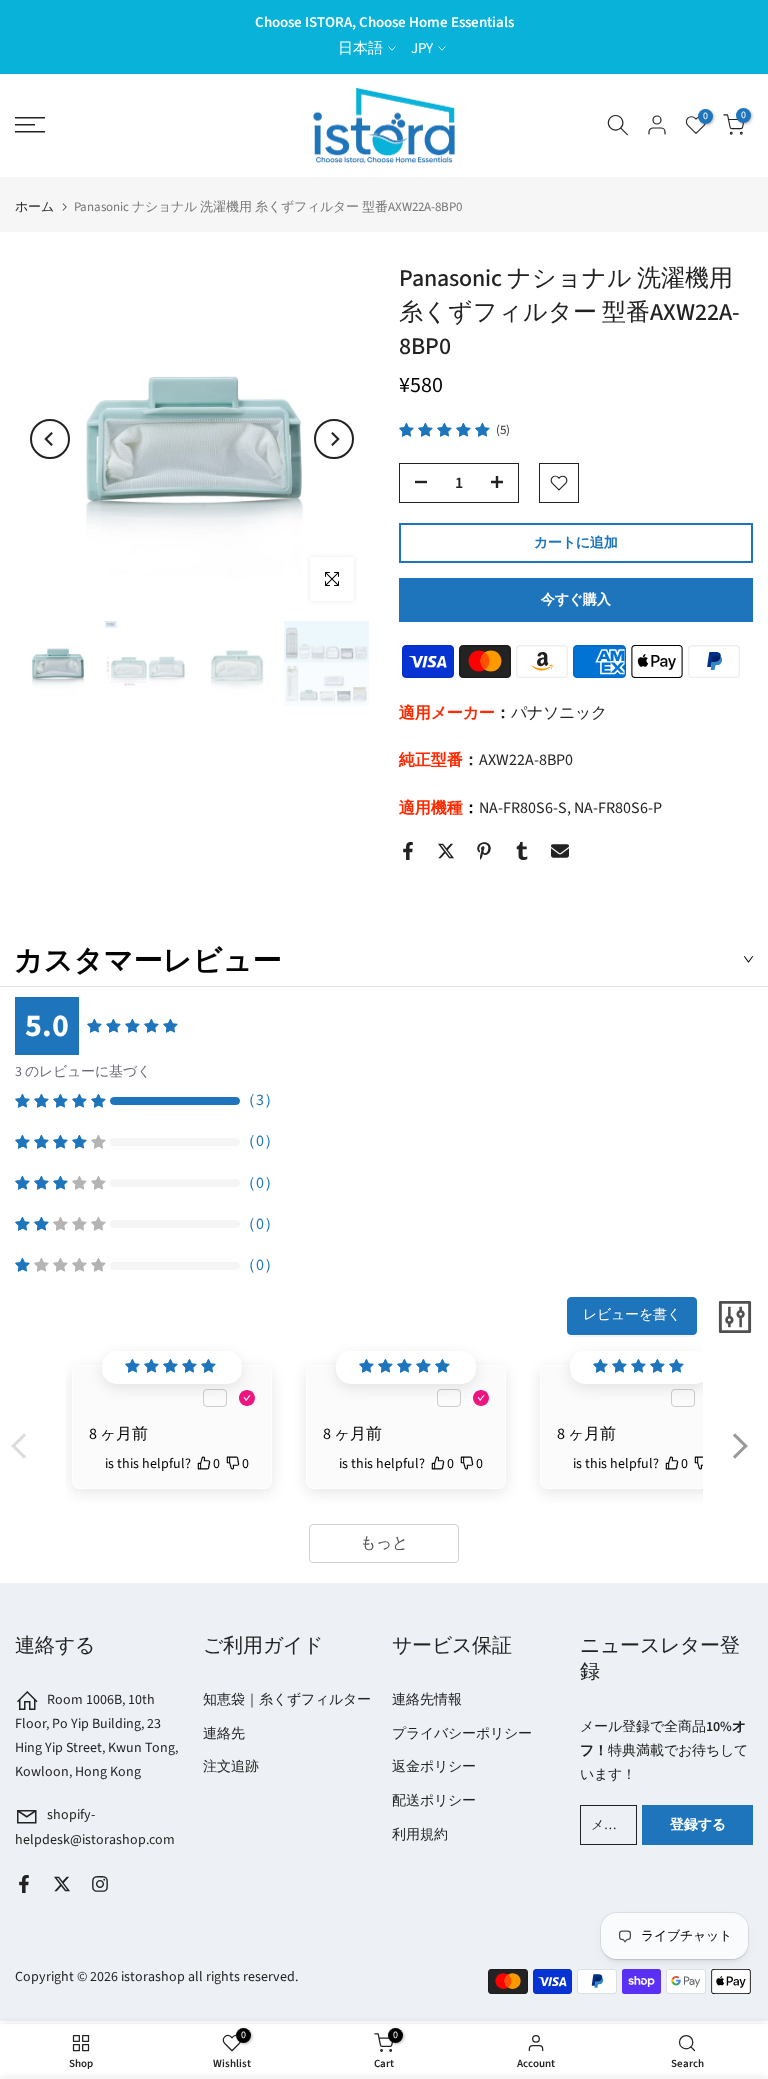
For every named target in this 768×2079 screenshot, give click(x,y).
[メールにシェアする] (560, 851)
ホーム (34, 207)
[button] (739, 1459)
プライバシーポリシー (462, 1734)
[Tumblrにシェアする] (522, 851)
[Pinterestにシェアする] (484, 851)
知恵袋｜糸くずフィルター (287, 1700)
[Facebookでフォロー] (24, 1884)
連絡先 (224, 1734)
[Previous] (50, 439)
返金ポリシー (434, 1767)
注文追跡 (231, 1767)
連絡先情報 (427, 1700)
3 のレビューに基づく (83, 1072)
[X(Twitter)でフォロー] (62, 1884)
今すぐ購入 (576, 600)
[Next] (334, 439)
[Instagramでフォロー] (100, 1884)
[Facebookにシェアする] (408, 851)
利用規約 (420, 1835)
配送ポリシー (434, 1801)
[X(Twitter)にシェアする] (446, 851)
